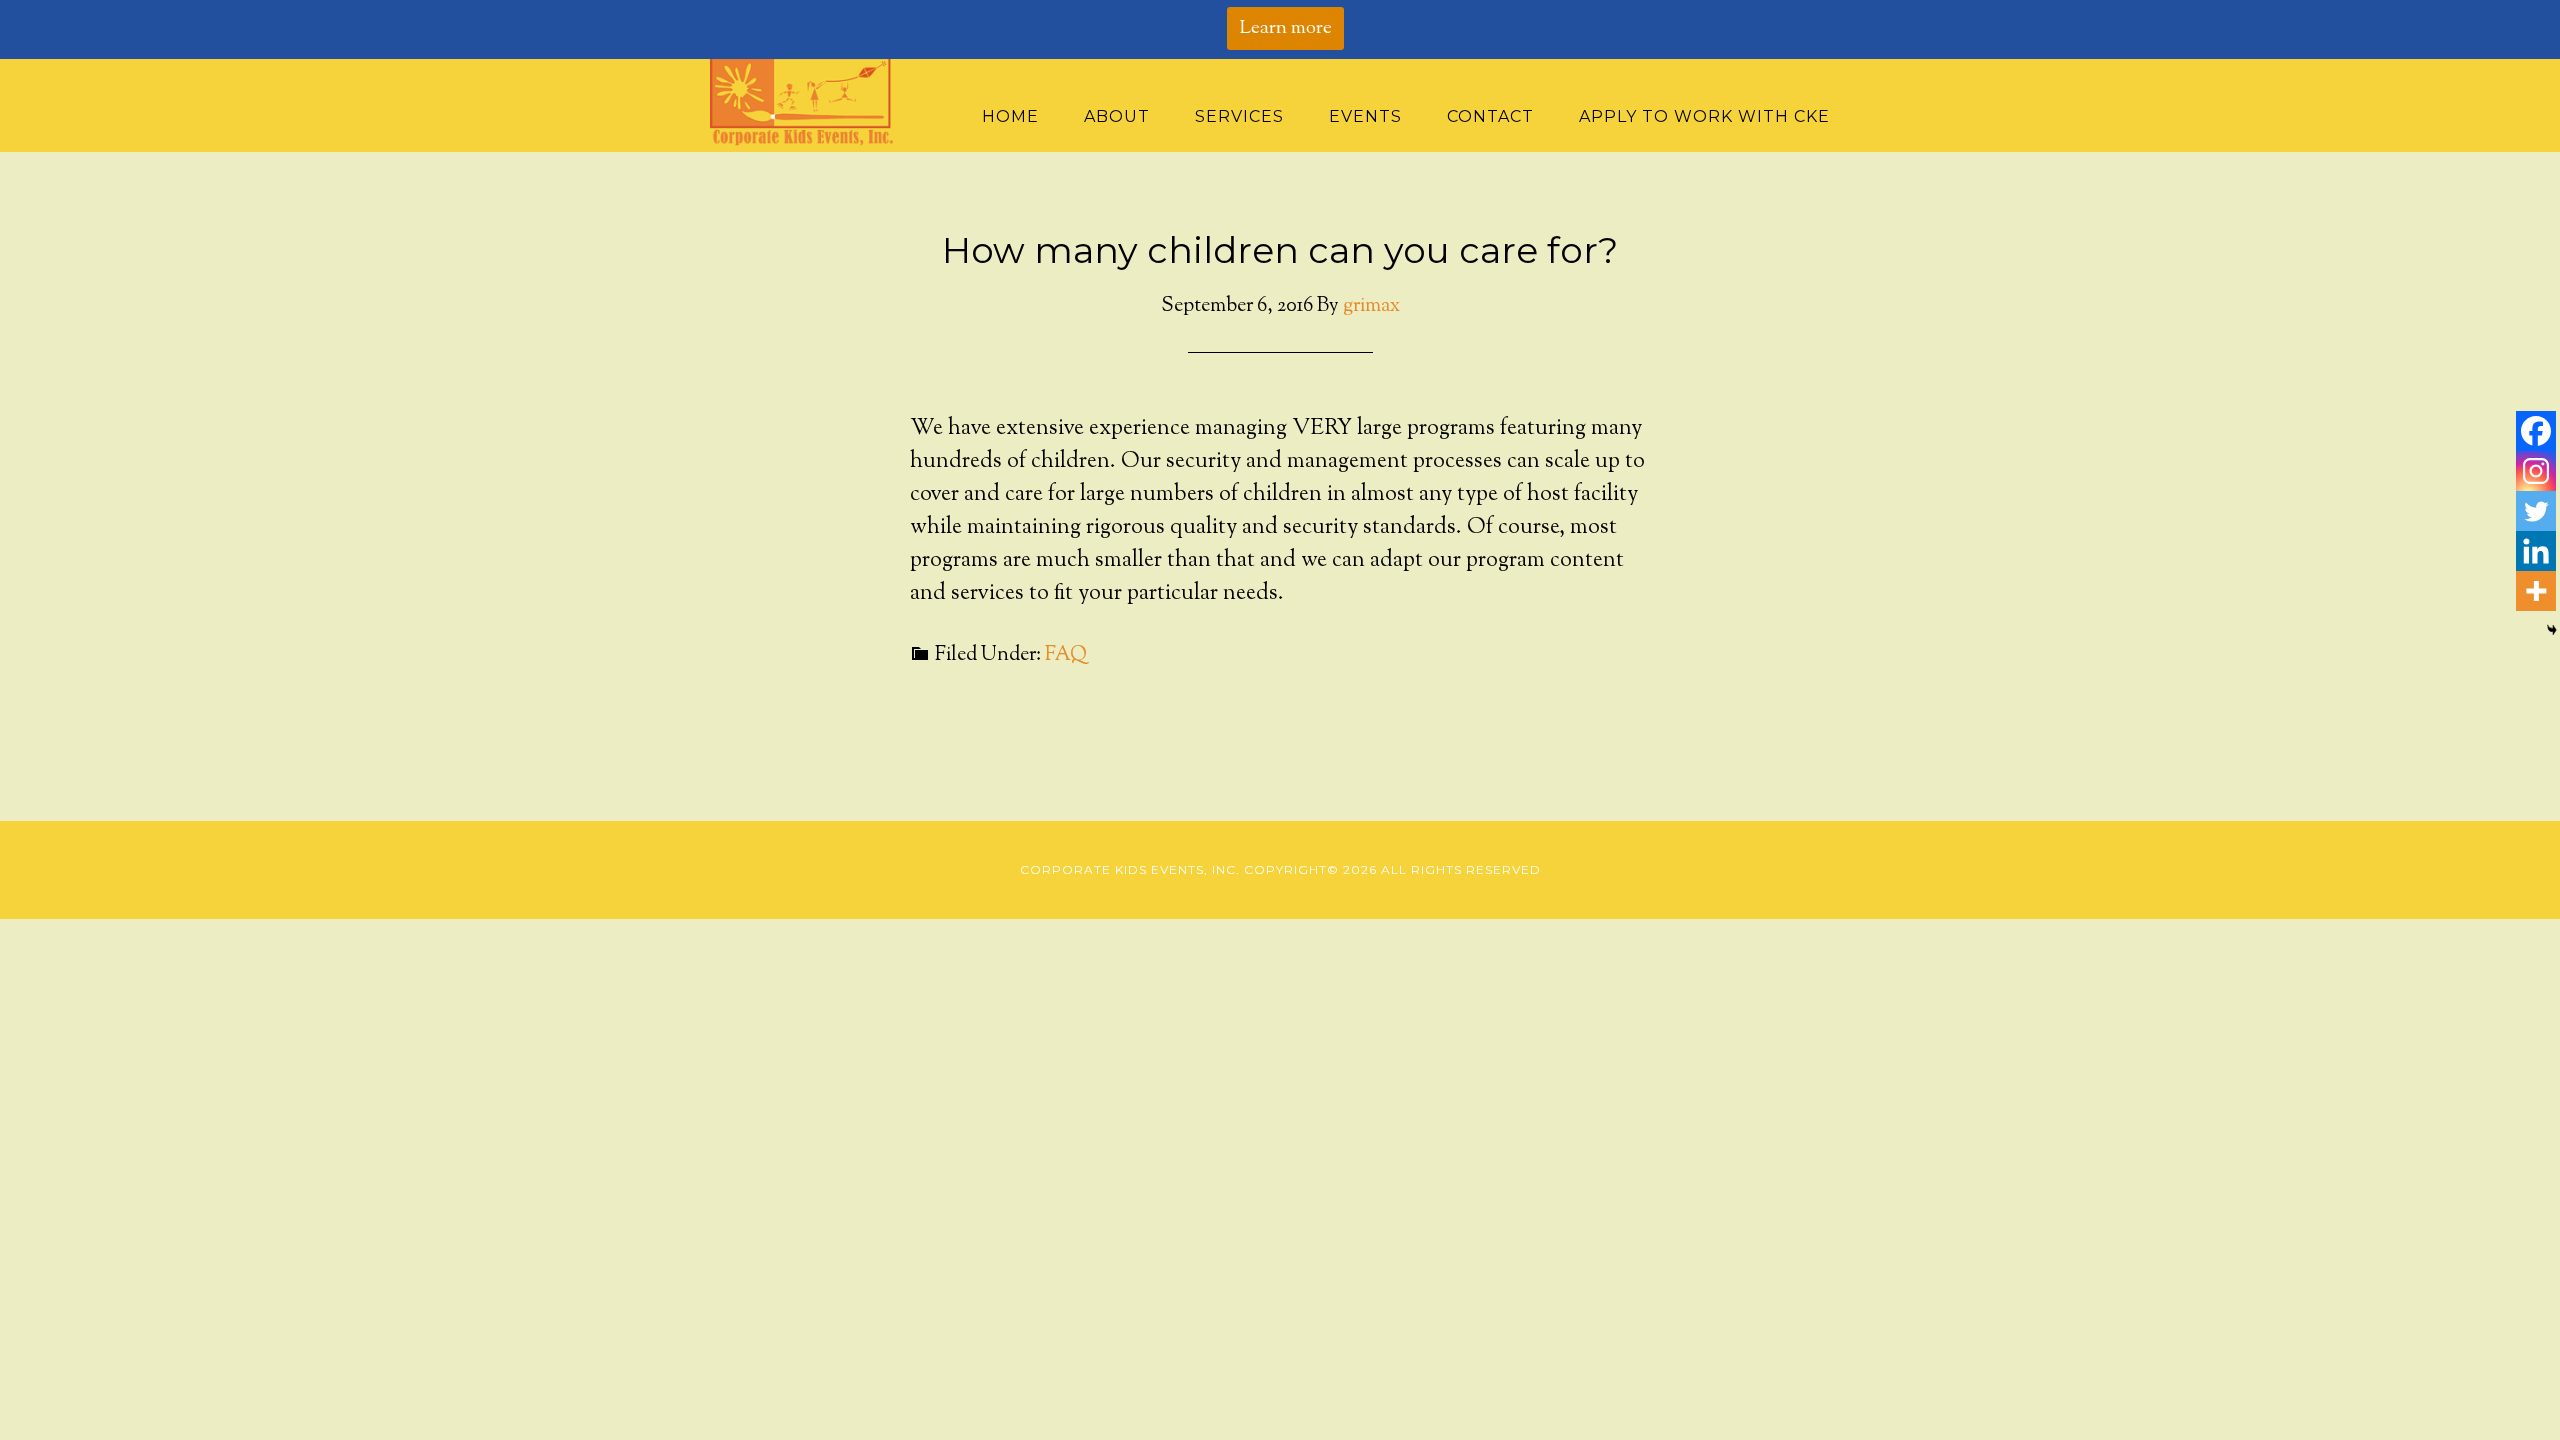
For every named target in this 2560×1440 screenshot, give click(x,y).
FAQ (1066, 655)
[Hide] (2552, 630)
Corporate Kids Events (810, 102)
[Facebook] (2536, 431)
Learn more (1285, 28)
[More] (2536, 591)
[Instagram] (2536, 471)
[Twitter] (2536, 511)
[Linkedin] (2536, 551)
